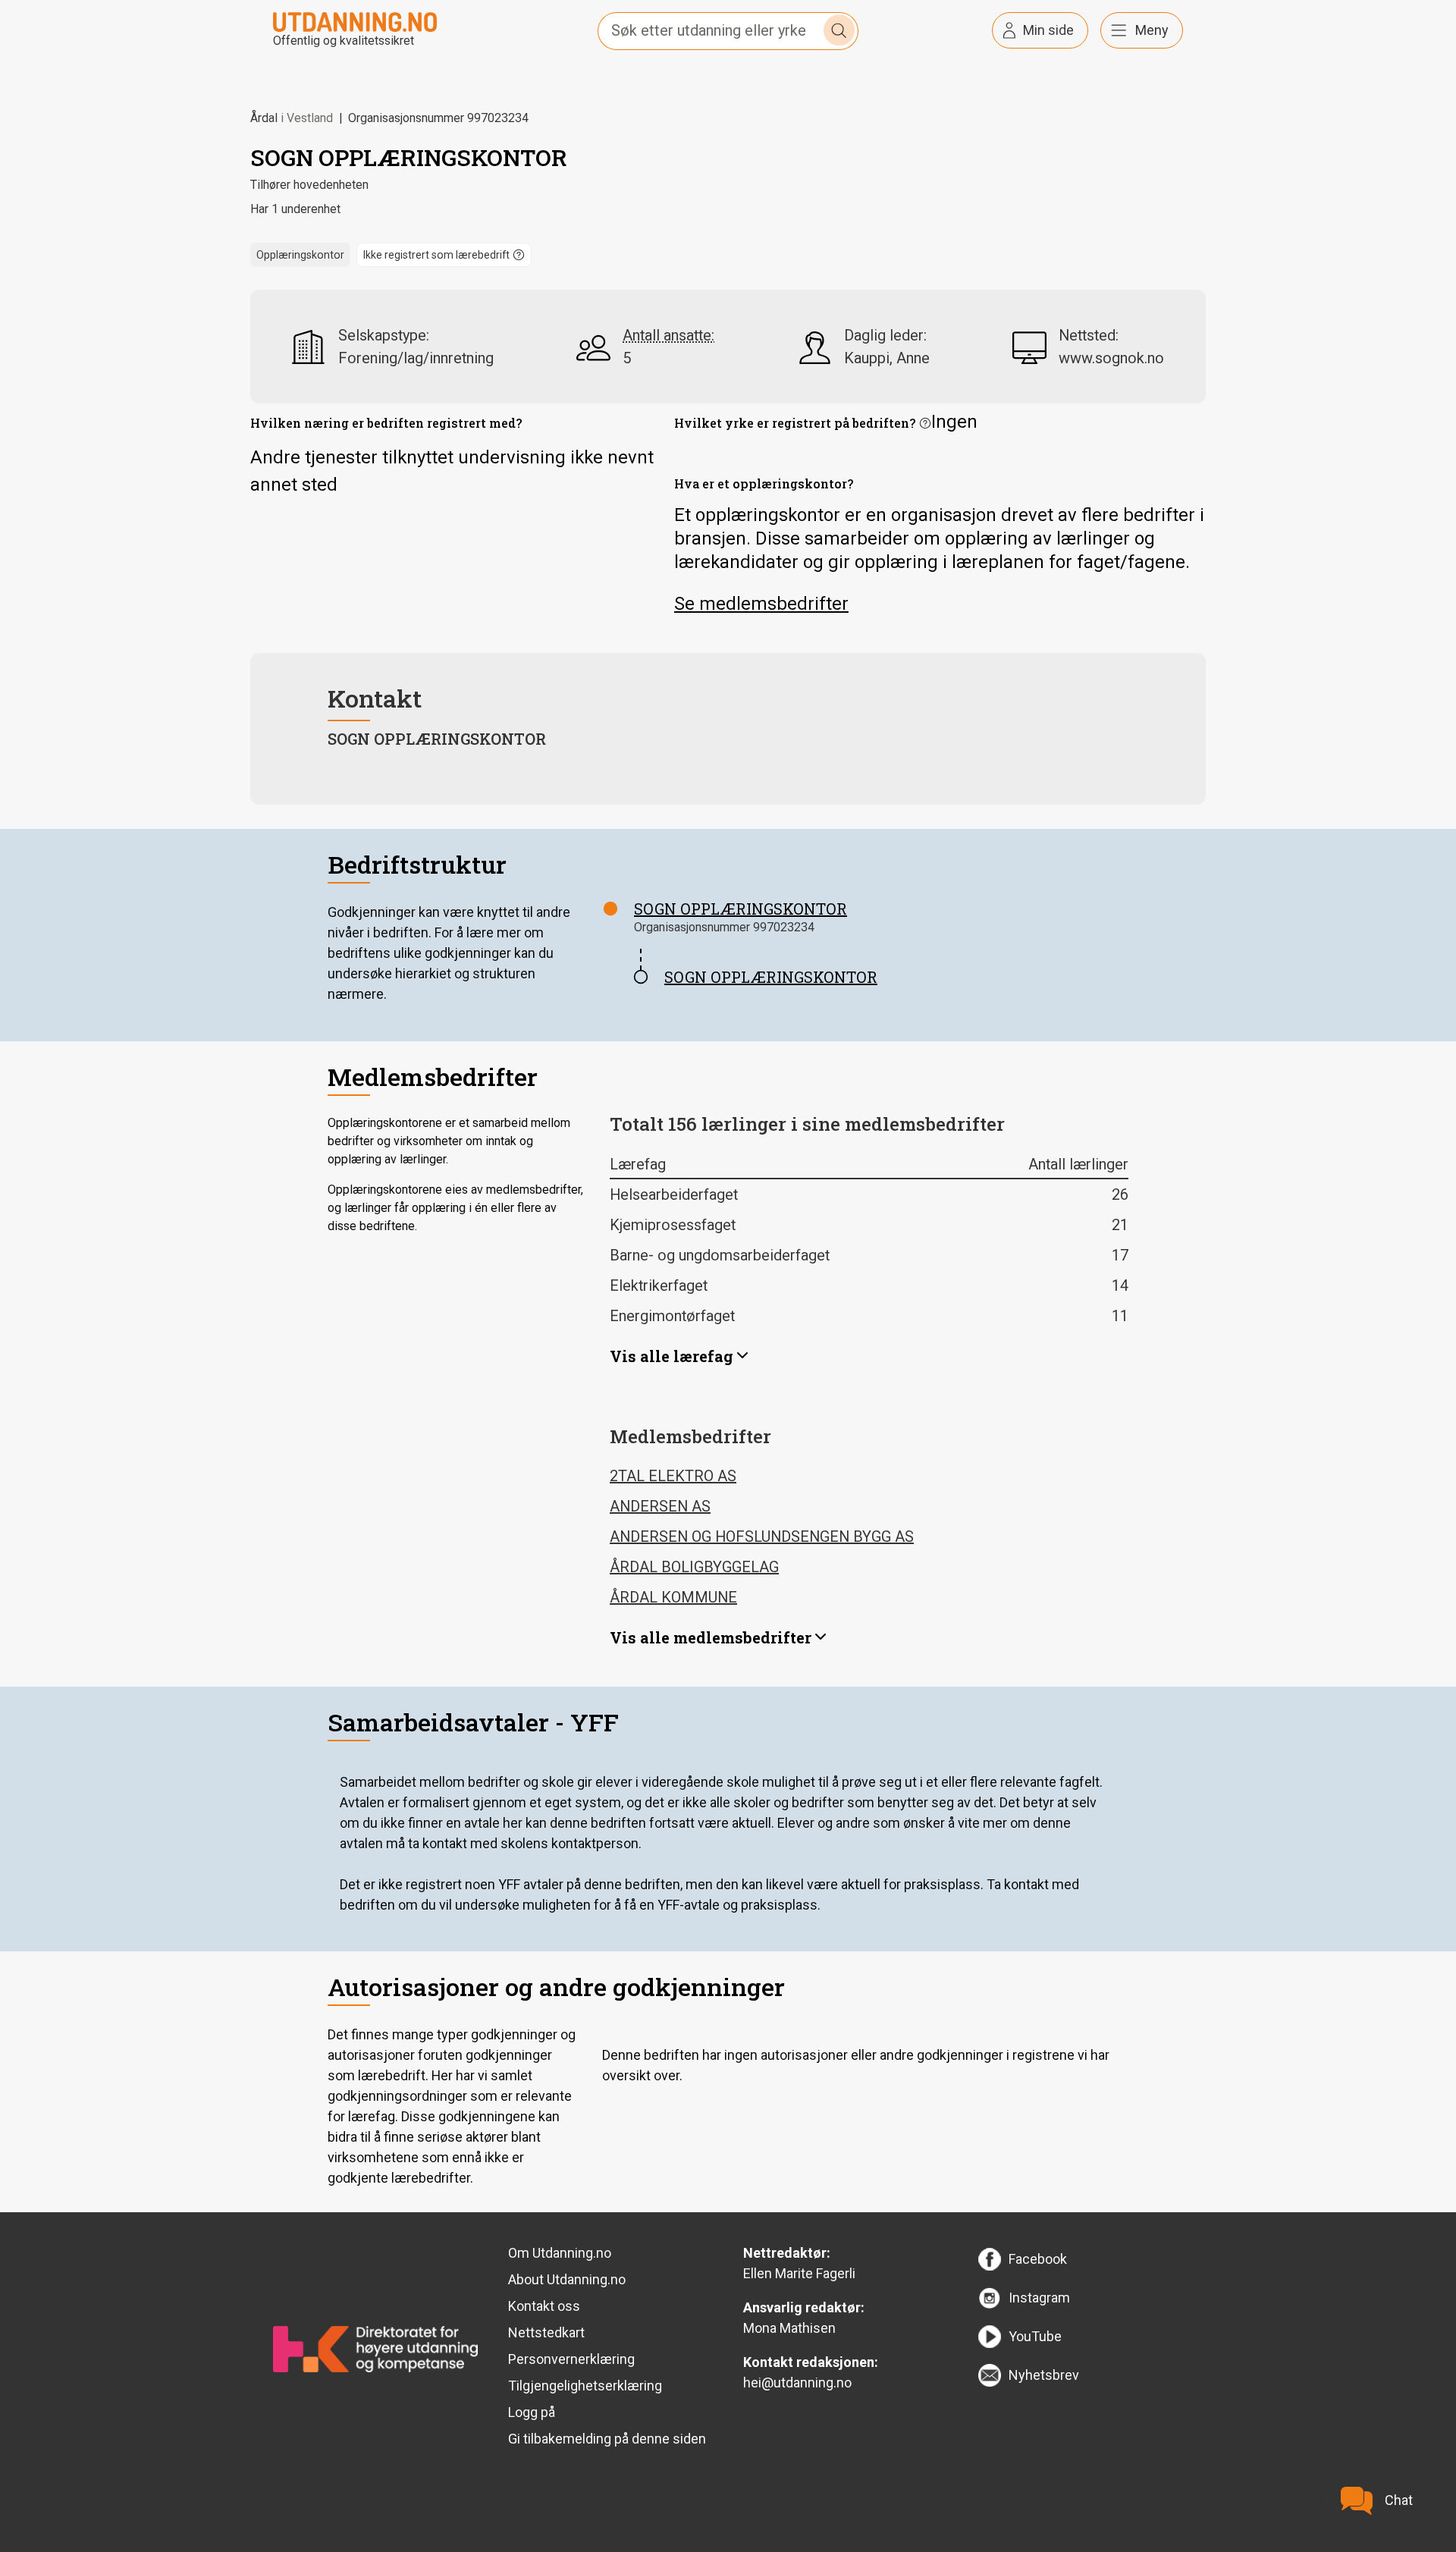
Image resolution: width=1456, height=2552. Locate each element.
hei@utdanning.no (797, 2382)
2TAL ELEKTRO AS (673, 1476)
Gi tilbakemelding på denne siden (607, 2439)
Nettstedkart (546, 2332)
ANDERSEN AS (660, 1506)
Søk (839, 30)
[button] (444, 255)
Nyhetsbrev (1044, 2375)
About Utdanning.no (567, 2279)
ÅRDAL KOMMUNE (673, 1597)
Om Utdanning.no (560, 2253)
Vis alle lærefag (672, 1356)
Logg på (532, 2412)
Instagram (1039, 2298)
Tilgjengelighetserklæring (585, 2386)
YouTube (1035, 2336)
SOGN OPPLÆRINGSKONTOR (741, 909)
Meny (1152, 30)
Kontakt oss (544, 2306)
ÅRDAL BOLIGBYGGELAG (694, 1567)
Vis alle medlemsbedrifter (711, 1637)
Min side (1048, 30)
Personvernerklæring (571, 2359)
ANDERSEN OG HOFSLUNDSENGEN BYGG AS (762, 1537)
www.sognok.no (1111, 358)
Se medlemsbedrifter (761, 604)
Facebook (1038, 2259)
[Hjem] (355, 21)
